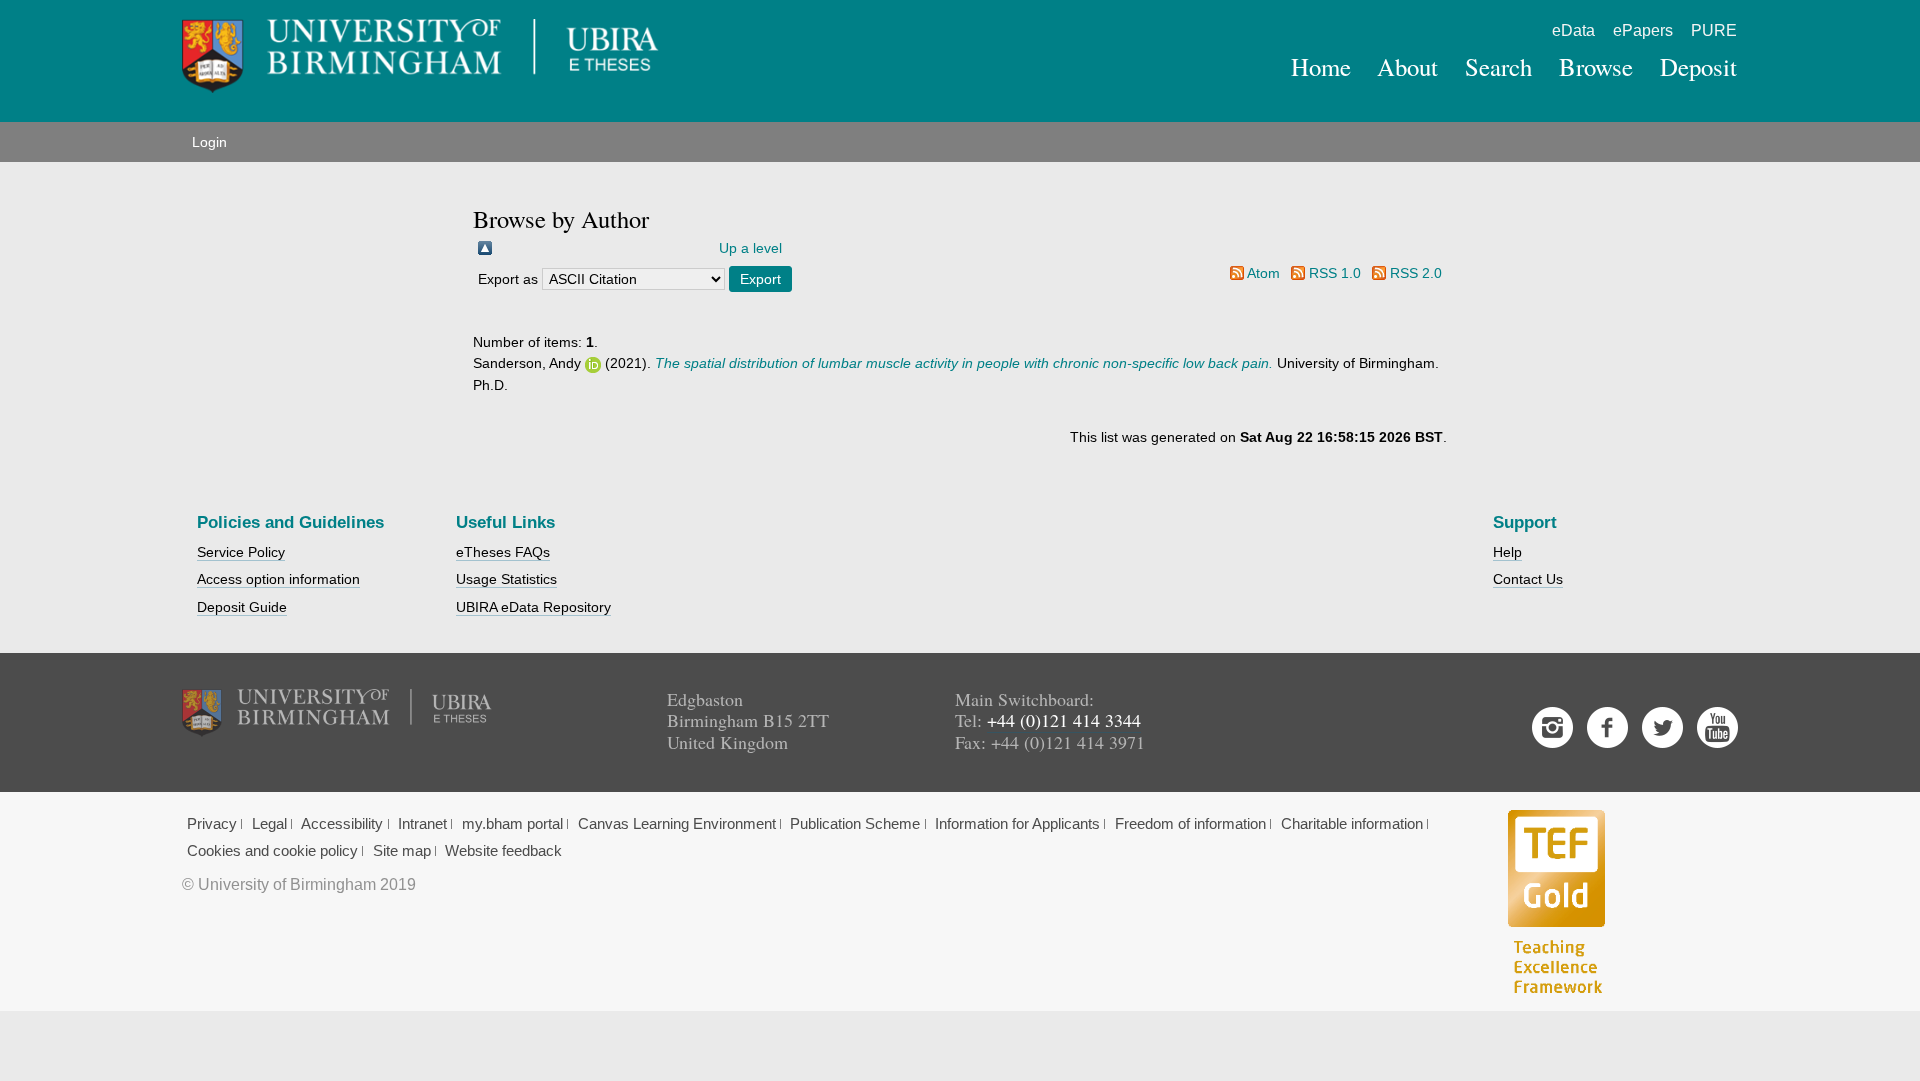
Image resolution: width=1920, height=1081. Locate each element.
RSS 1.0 (1335, 273)
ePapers (1643, 30)
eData (1573, 30)
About (1407, 66)
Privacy (212, 824)
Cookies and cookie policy (272, 851)
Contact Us (1528, 579)
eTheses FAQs (503, 552)
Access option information (278, 579)
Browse (1596, 66)
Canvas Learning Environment (677, 824)
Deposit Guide (242, 607)
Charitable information (1352, 824)
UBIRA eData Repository (533, 607)
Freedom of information (1190, 824)
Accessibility (342, 824)
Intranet (422, 824)
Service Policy (241, 552)
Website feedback (503, 851)
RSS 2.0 (1416, 273)
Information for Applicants (1017, 824)
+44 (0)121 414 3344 (1064, 720)
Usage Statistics (506, 579)
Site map (402, 851)
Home (1321, 66)
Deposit (1698, 66)
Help (1507, 552)
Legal (269, 824)
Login (209, 142)
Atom (1263, 273)
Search (1498, 66)
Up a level (750, 248)
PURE (1714, 30)
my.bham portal (512, 824)
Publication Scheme (855, 824)
